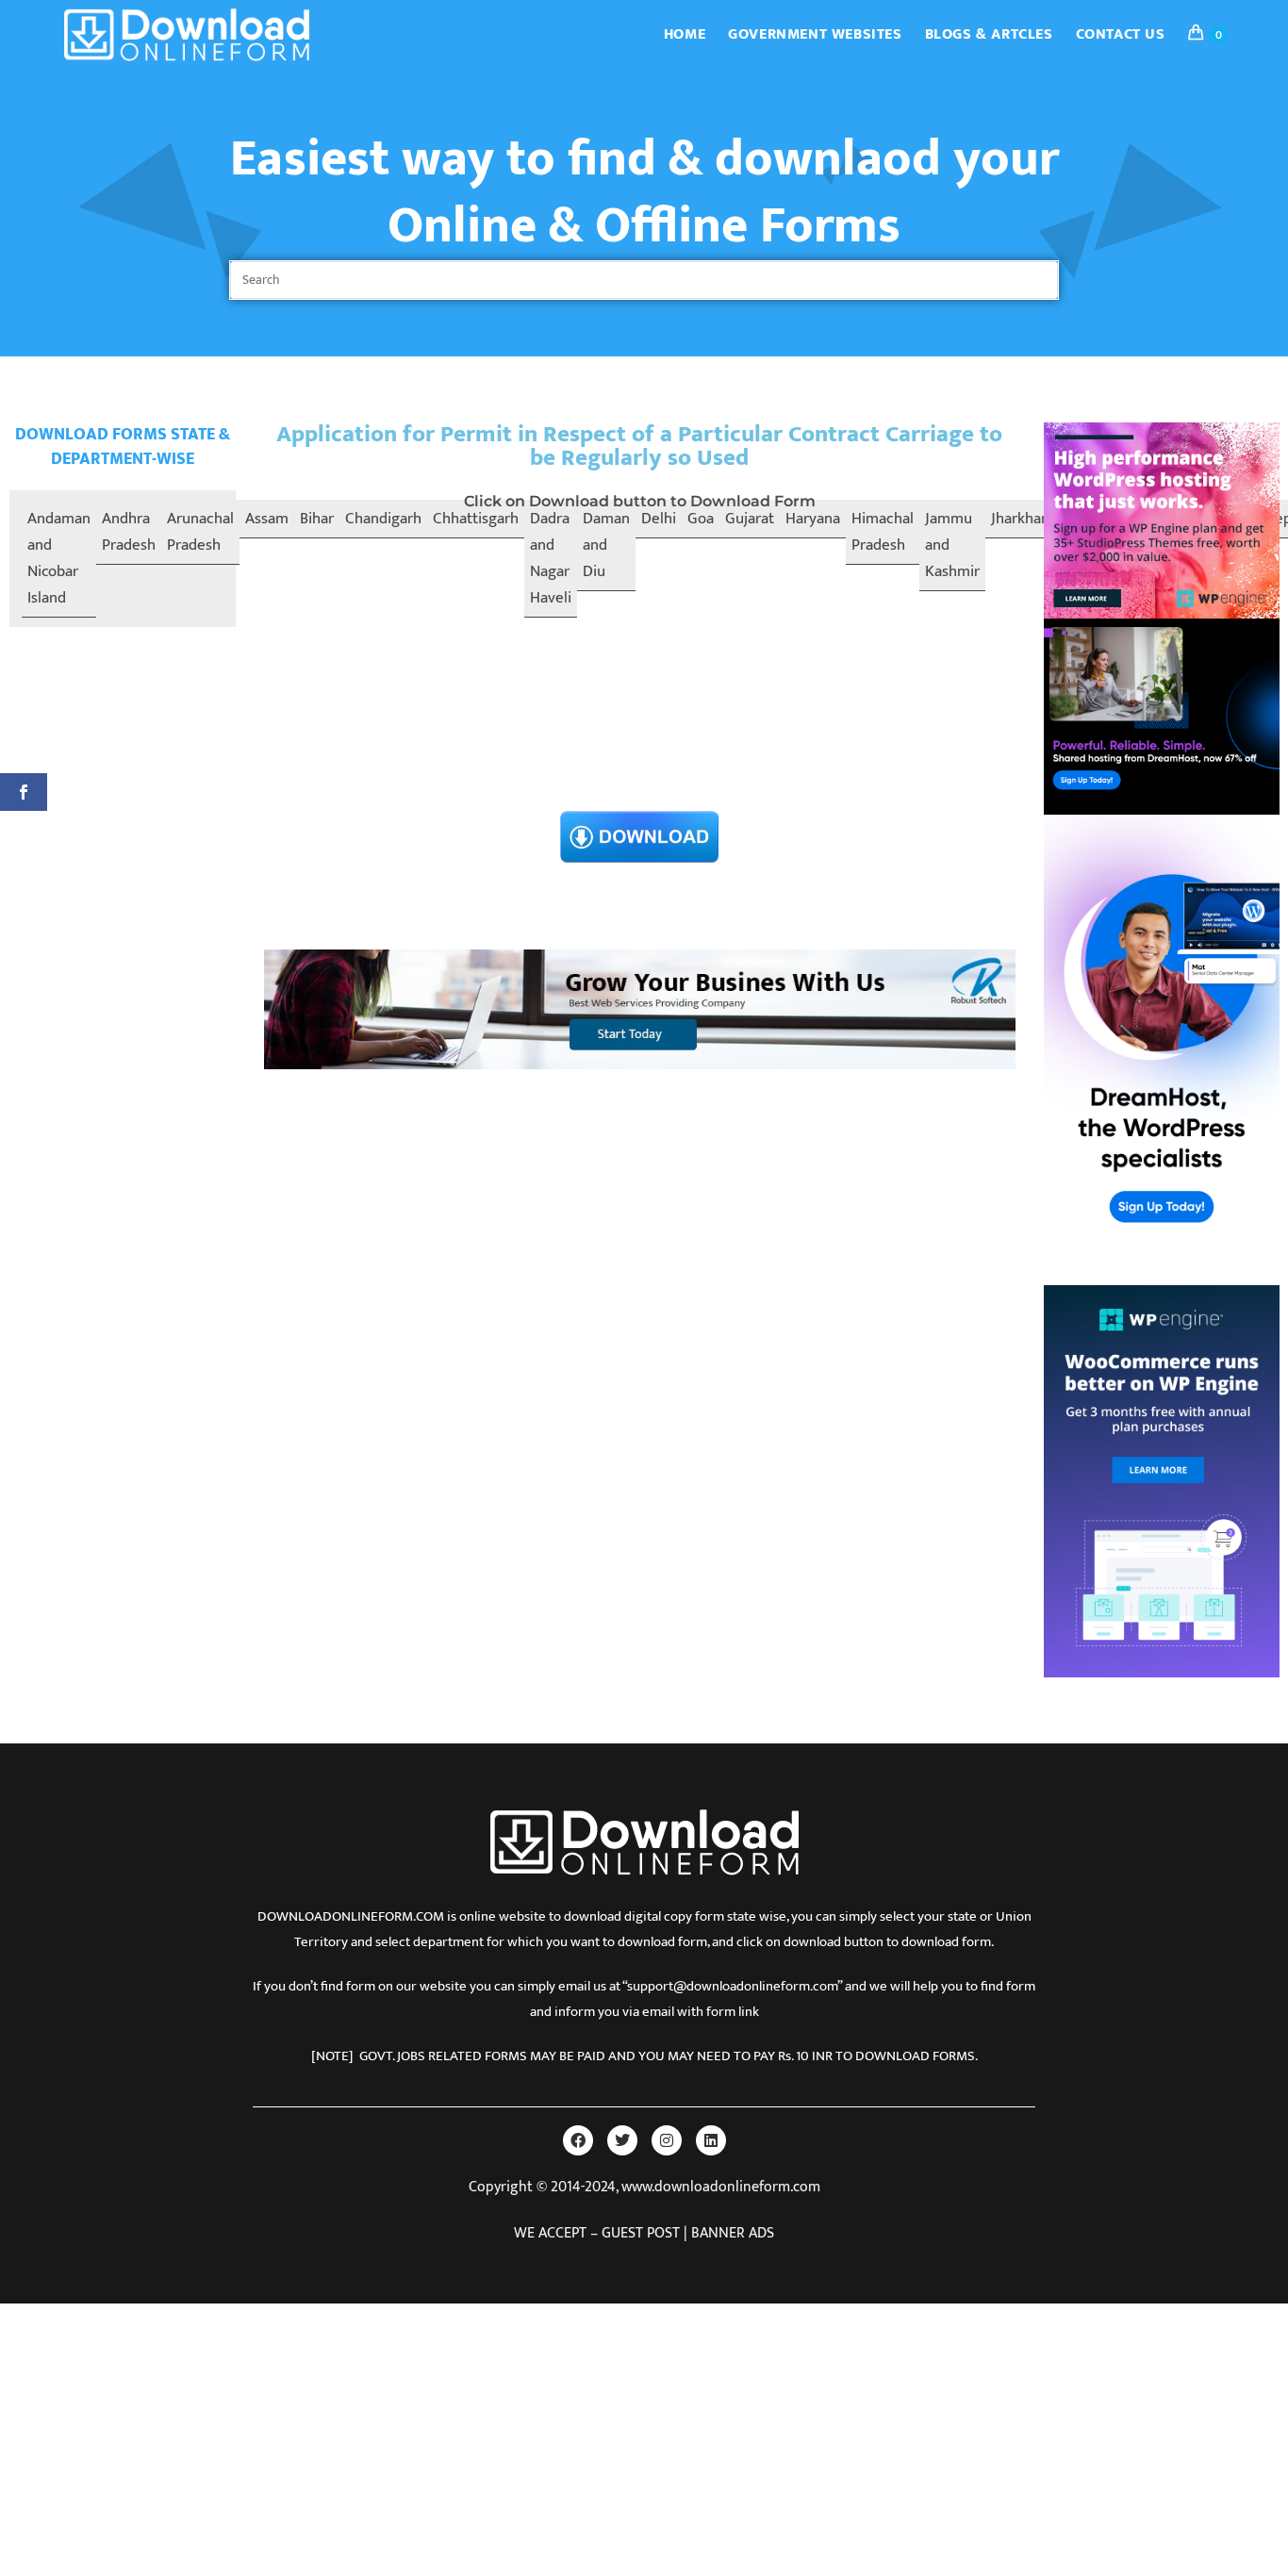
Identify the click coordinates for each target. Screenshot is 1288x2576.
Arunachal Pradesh (200, 532)
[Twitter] (622, 2140)
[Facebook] (578, 2140)
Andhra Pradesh (129, 532)
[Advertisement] (640, 667)
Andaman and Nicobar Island (59, 558)
